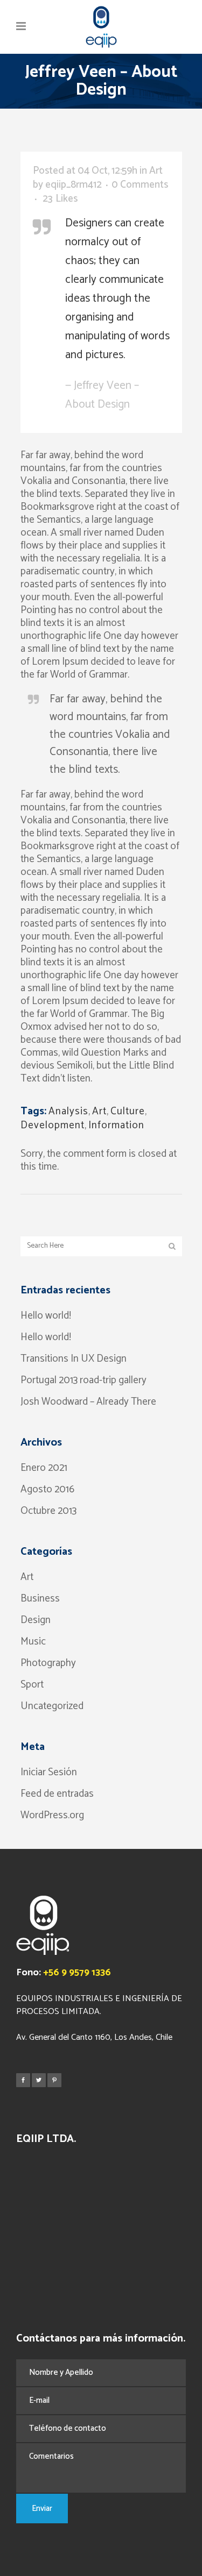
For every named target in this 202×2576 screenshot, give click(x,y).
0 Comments (140, 185)
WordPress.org (52, 1815)
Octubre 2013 (48, 1511)
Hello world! (46, 1316)
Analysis (68, 1111)
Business (40, 1599)
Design (36, 1620)
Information (116, 1125)
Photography (48, 1663)
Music (33, 1642)
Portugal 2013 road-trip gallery (83, 1380)
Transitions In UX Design (74, 1359)
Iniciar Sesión (49, 1772)
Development (53, 1125)
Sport (32, 1685)
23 (60, 199)
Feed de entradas (57, 1794)
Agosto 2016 (47, 1489)
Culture (128, 1111)
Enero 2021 (44, 1468)
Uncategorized (52, 1706)
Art (156, 171)
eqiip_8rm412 (74, 185)
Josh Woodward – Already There (88, 1402)
